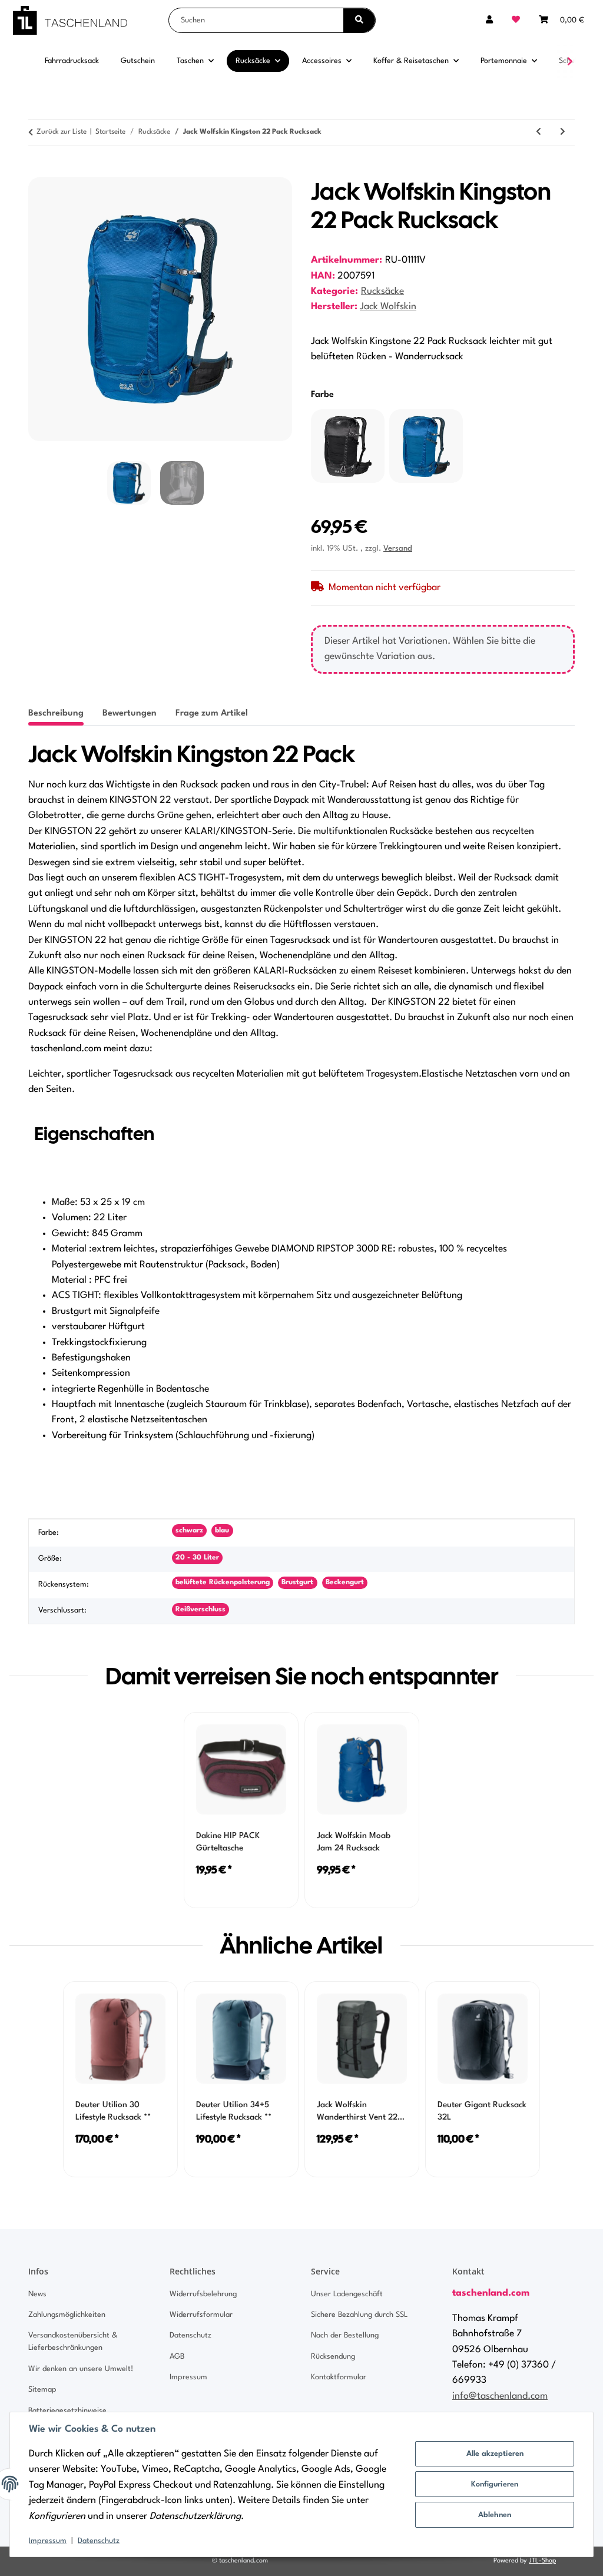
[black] (348, 446)
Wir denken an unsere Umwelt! (81, 2369)
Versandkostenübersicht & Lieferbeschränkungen (73, 2342)
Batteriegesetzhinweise (67, 2411)
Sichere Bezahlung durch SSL (359, 2315)
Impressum (48, 2541)
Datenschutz (99, 2541)
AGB (177, 2357)
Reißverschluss (201, 1610)
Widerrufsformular (201, 2315)
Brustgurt (297, 1582)
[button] (489, 20)
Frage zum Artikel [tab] (212, 713)
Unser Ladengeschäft (347, 2294)
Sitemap (42, 2390)
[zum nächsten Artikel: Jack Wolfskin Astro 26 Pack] (563, 132)
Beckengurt (345, 1582)
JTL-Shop (542, 2561)
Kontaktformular (339, 2377)
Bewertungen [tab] (130, 713)
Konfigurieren (495, 2484)
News (37, 2294)
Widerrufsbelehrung (203, 2294)
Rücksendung (333, 2357)
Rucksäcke (382, 292)
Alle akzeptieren (495, 2454)
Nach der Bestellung (345, 2335)
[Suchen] (359, 20)
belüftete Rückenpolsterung (223, 1582)
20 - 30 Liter (197, 1558)
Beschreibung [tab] (56, 713)
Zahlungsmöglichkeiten (67, 2315)
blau (222, 1531)
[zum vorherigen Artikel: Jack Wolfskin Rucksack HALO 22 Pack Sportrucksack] (539, 132)
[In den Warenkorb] (38, 171)
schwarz (189, 1531)
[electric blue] (426, 446)
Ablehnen (495, 2515)
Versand (398, 549)
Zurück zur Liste (62, 132)
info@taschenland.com (500, 2396)
